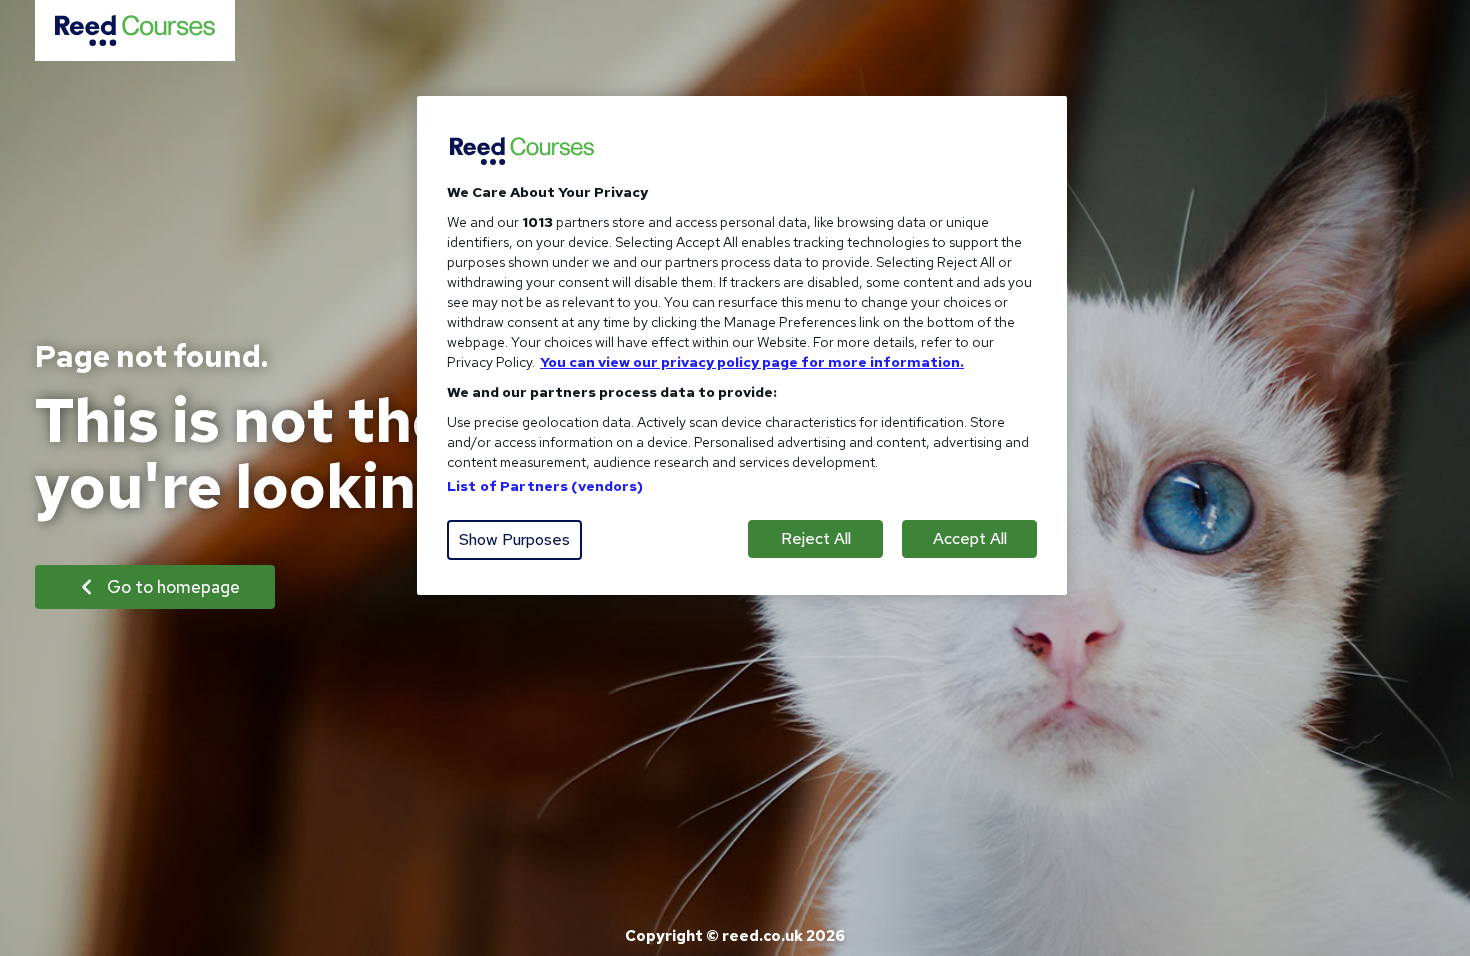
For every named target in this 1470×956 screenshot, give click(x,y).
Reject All (816, 538)
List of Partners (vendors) (545, 486)
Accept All (970, 538)
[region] (742, 345)
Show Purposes (514, 539)
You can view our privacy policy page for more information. (752, 362)
